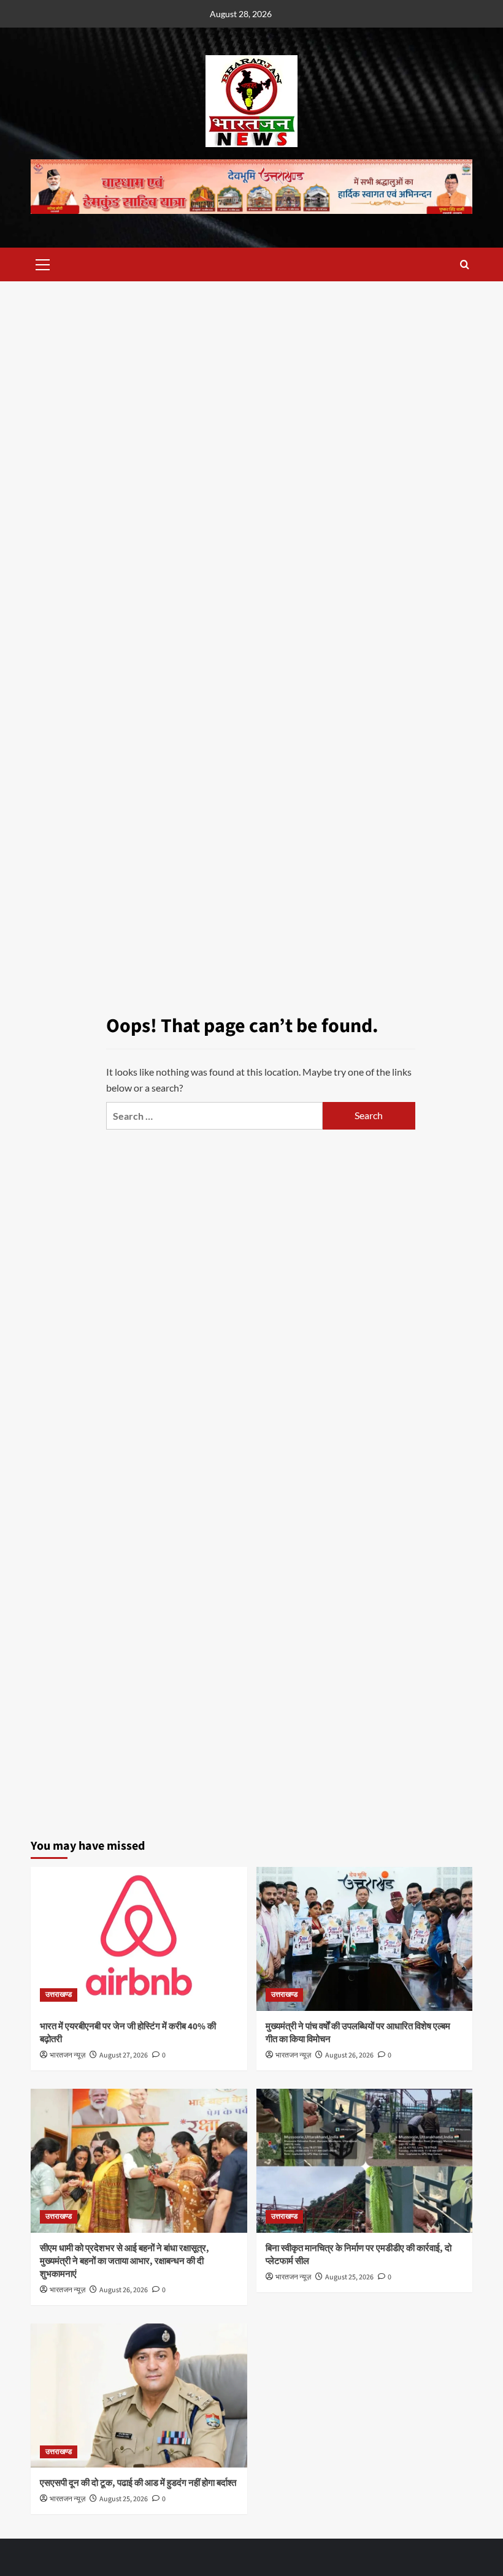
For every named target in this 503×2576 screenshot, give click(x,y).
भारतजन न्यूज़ (67, 2055)
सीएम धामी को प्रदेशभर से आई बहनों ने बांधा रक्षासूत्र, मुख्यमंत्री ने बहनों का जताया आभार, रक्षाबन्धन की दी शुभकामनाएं (125, 2261)
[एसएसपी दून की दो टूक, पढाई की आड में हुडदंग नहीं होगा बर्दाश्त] (139, 2396)
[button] (43, 263)
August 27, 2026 (124, 2055)
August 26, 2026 (349, 2055)
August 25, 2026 (349, 2277)
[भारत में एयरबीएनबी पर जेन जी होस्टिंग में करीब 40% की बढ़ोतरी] (139, 1939)
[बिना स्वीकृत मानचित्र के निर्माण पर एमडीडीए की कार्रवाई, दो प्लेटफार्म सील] (365, 2161)
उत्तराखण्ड (59, 1995)
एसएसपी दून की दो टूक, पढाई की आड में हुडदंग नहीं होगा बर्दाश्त (138, 2483)
